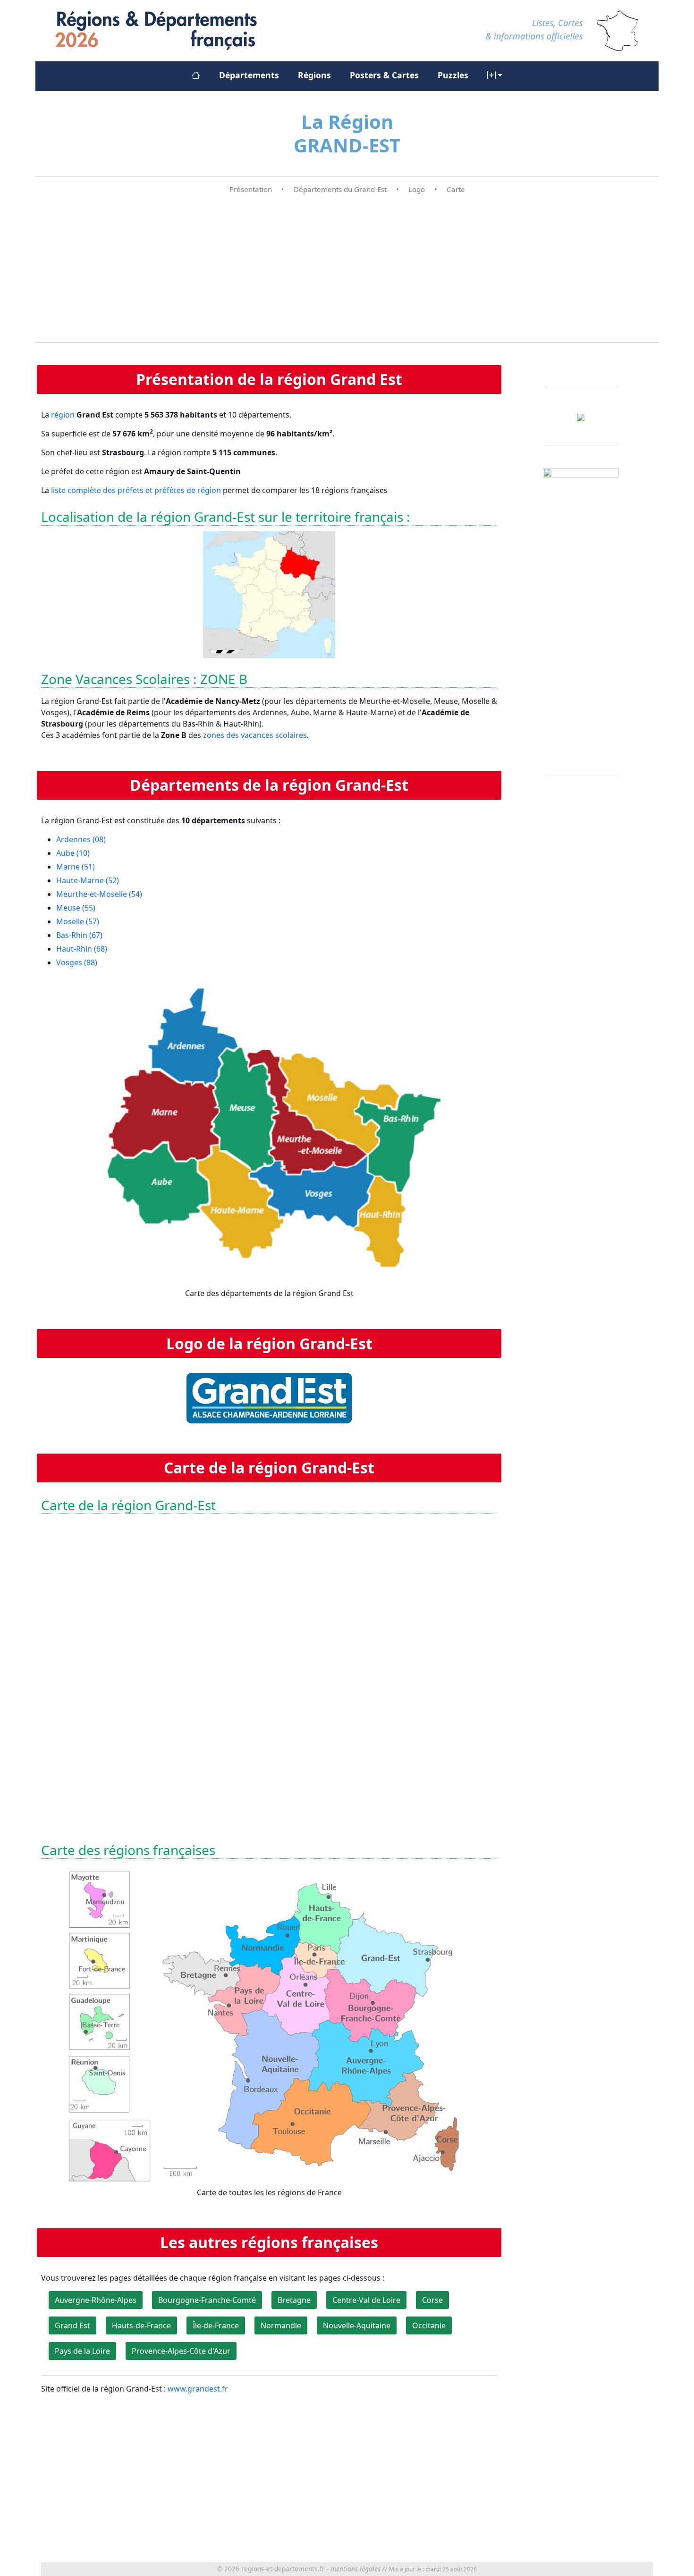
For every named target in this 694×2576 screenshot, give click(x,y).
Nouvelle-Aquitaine (357, 2325)
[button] (495, 75)
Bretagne (294, 2300)
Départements (249, 75)
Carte (456, 189)
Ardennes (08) (81, 839)
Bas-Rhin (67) (79, 935)
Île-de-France (216, 2325)
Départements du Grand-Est (340, 189)
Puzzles (453, 75)
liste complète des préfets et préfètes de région (136, 490)
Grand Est (72, 2325)
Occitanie (429, 2325)
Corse (432, 2300)
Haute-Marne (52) (88, 880)
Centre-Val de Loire (366, 2300)
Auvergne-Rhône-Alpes (96, 2300)
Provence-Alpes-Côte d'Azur (181, 2351)
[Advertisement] (347, 268)
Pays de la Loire (82, 2351)
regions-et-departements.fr (283, 2569)
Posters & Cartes (384, 75)
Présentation (251, 189)
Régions (314, 75)
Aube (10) (73, 853)
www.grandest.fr (198, 2389)
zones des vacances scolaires (255, 735)
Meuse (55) (76, 908)
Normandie (281, 2325)
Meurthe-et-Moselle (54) (99, 894)
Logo (417, 189)
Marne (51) (76, 867)
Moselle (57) (78, 921)
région (63, 415)
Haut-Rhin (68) (82, 949)
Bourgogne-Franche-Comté (207, 2300)
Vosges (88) (77, 962)
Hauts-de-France (141, 2325)
